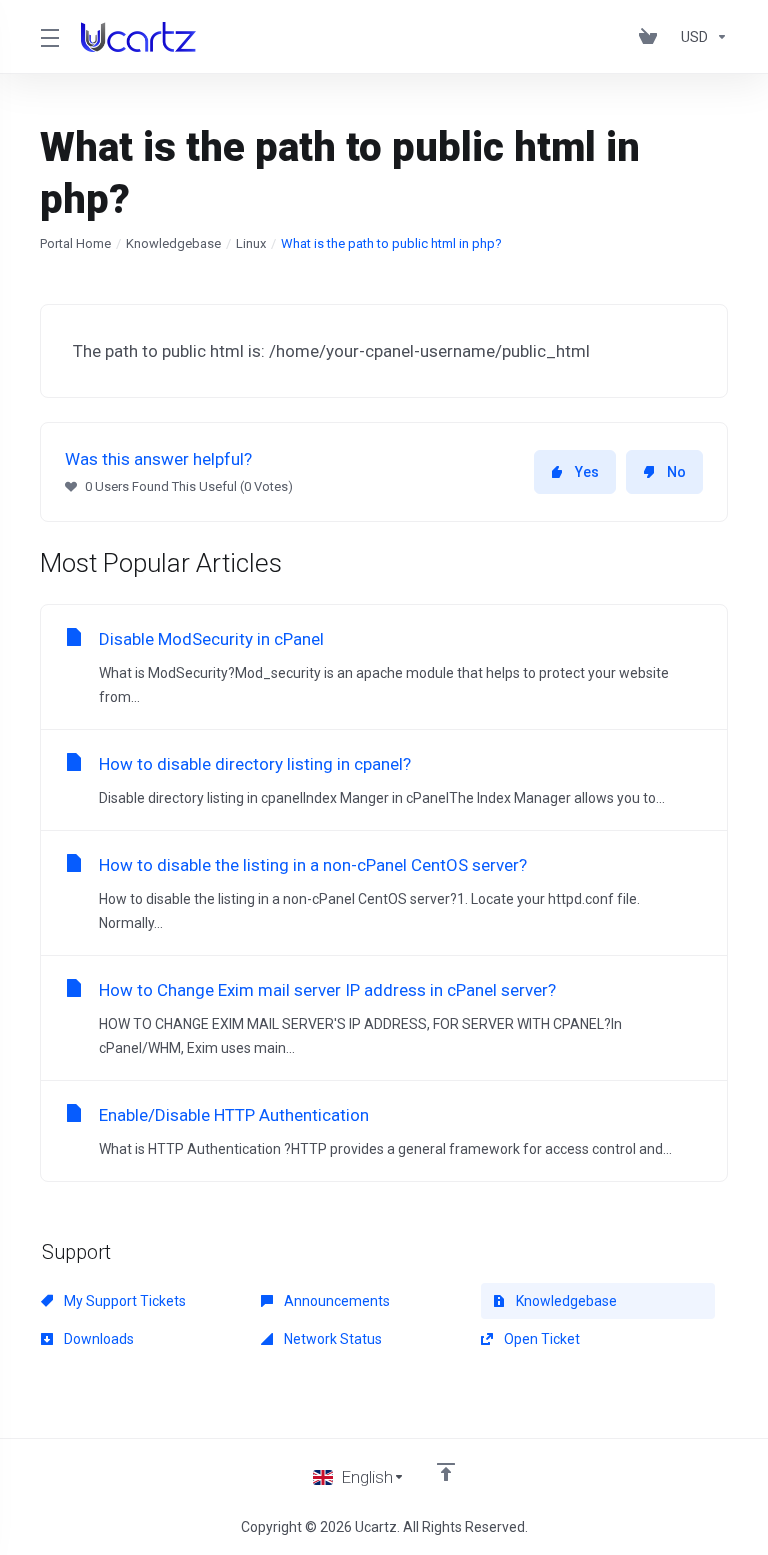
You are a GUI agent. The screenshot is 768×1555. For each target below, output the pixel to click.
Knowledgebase (173, 243)
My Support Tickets (123, 1301)
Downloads (97, 1339)
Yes (587, 472)
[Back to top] (446, 1472)
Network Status (331, 1339)
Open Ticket (540, 1339)
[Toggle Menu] (48, 37)
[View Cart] (652, 37)
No (676, 472)
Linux (251, 243)
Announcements (335, 1301)
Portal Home (75, 243)
